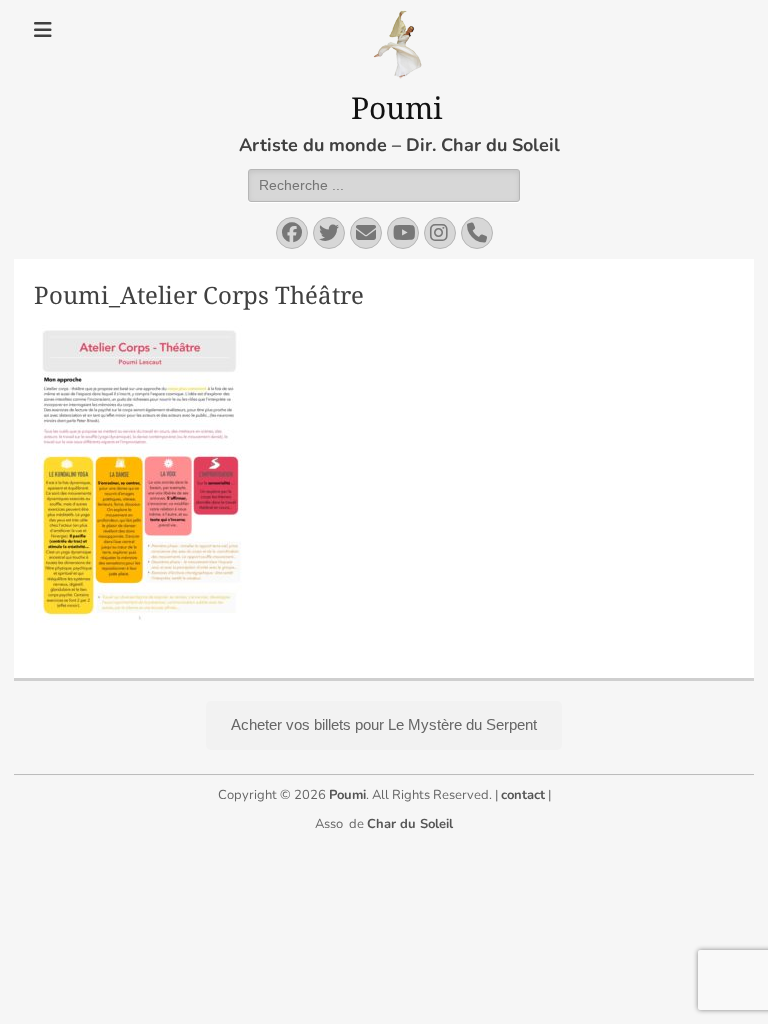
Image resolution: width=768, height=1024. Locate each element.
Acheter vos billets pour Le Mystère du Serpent (384, 724)
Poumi (397, 107)
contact (523, 795)
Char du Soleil (410, 824)
